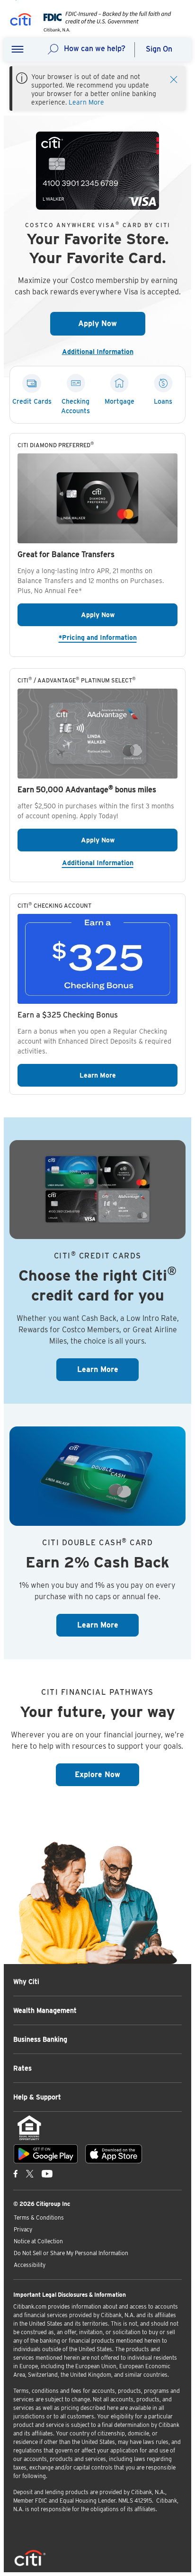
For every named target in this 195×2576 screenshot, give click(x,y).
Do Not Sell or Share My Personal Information (71, 2253)
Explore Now (107, 1774)
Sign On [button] (159, 49)
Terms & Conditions (39, 2217)
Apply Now (112, 323)
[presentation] (105, 30)
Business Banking (40, 2039)
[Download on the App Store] (114, 2154)
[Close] (174, 79)
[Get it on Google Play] (46, 2154)
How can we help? (95, 49)
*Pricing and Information (118, 637)
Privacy (23, 2229)
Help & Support (37, 2097)
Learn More (86, 102)
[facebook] (16, 2174)
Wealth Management (45, 2010)
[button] (18, 50)
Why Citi (26, 1982)
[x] (30, 2174)
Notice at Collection (38, 2241)
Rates (22, 2068)
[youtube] (47, 2174)
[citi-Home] (21, 21)
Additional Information (102, 352)
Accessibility (30, 2265)
